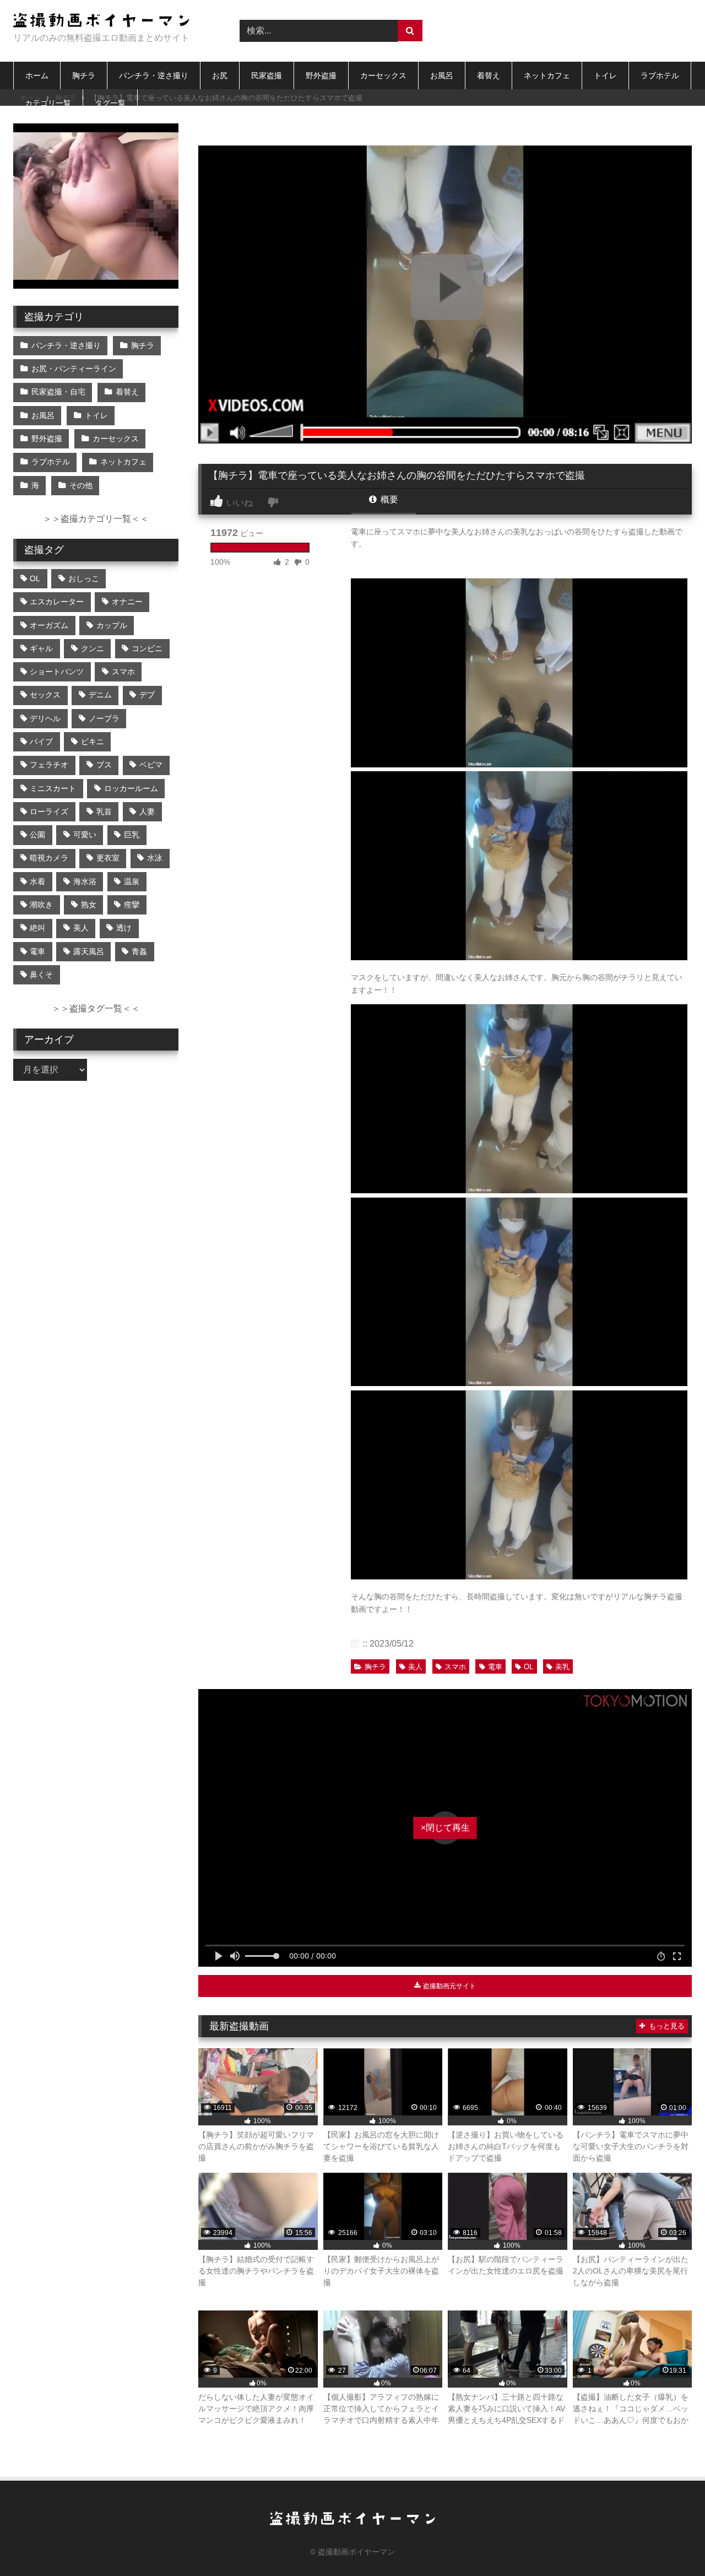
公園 (37, 835)
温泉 (132, 881)
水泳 (155, 858)
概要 (388, 499)
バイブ (41, 742)
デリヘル (45, 718)
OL (528, 1667)
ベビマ (151, 765)
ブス (104, 765)
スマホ (455, 1667)
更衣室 (108, 858)
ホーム (37, 75)
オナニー (127, 602)
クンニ (93, 648)
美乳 (562, 1667)
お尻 (220, 75)
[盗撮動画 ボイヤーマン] (101, 22)
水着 (37, 881)
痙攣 (132, 905)
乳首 (104, 811)
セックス (45, 695)
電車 (495, 1667)
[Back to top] (671, 2543)
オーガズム (49, 625)
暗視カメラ (49, 858)
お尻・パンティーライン (74, 369)
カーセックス (383, 75)
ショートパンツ (57, 672)
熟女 (89, 905)
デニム (100, 695)
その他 (81, 485)
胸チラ (84, 75)
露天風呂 (89, 951)
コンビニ (147, 648)
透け (124, 928)
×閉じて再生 (445, 1828)
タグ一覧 (110, 103)
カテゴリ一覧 (48, 103)
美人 (415, 1667)
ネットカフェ (547, 75)
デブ (147, 695)
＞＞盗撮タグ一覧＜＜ (96, 1008)
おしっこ (84, 578)
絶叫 (37, 928)
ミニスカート (53, 788)
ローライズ (49, 811)
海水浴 (85, 881)
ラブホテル (660, 75)
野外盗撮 (321, 75)
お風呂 (442, 75)
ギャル (41, 648)
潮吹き (41, 905)
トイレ (605, 75)
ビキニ (93, 742)
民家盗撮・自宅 (58, 392)
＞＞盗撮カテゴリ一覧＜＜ (96, 519)
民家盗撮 (267, 75)
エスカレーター (57, 602)
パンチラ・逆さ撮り (154, 75)
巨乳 (132, 835)
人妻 (147, 811)
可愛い (85, 835)
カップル (112, 625)
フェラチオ (49, 765)
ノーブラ (104, 718)
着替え (489, 75)
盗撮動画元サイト (449, 1986)
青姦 (139, 951)
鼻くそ (41, 975)
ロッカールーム (131, 788)
